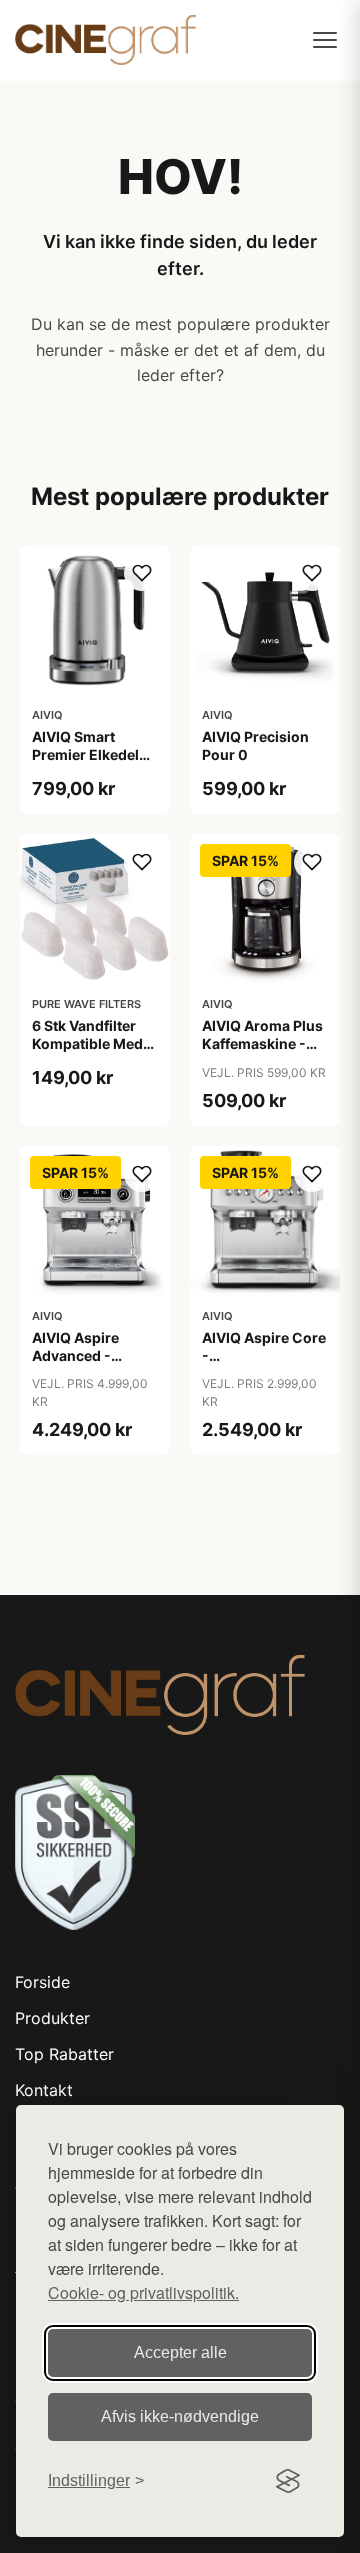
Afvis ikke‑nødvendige (180, 2416)
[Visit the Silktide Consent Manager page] (288, 2481)
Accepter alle (180, 2352)
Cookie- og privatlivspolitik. (143, 2292)
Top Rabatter (64, 2054)
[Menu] (325, 40)
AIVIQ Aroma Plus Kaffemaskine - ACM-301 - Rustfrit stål (262, 1053)
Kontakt (44, 2090)
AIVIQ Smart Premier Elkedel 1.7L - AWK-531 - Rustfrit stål (89, 764)
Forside (42, 1982)
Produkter (52, 2018)
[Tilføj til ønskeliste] (142, 573)
